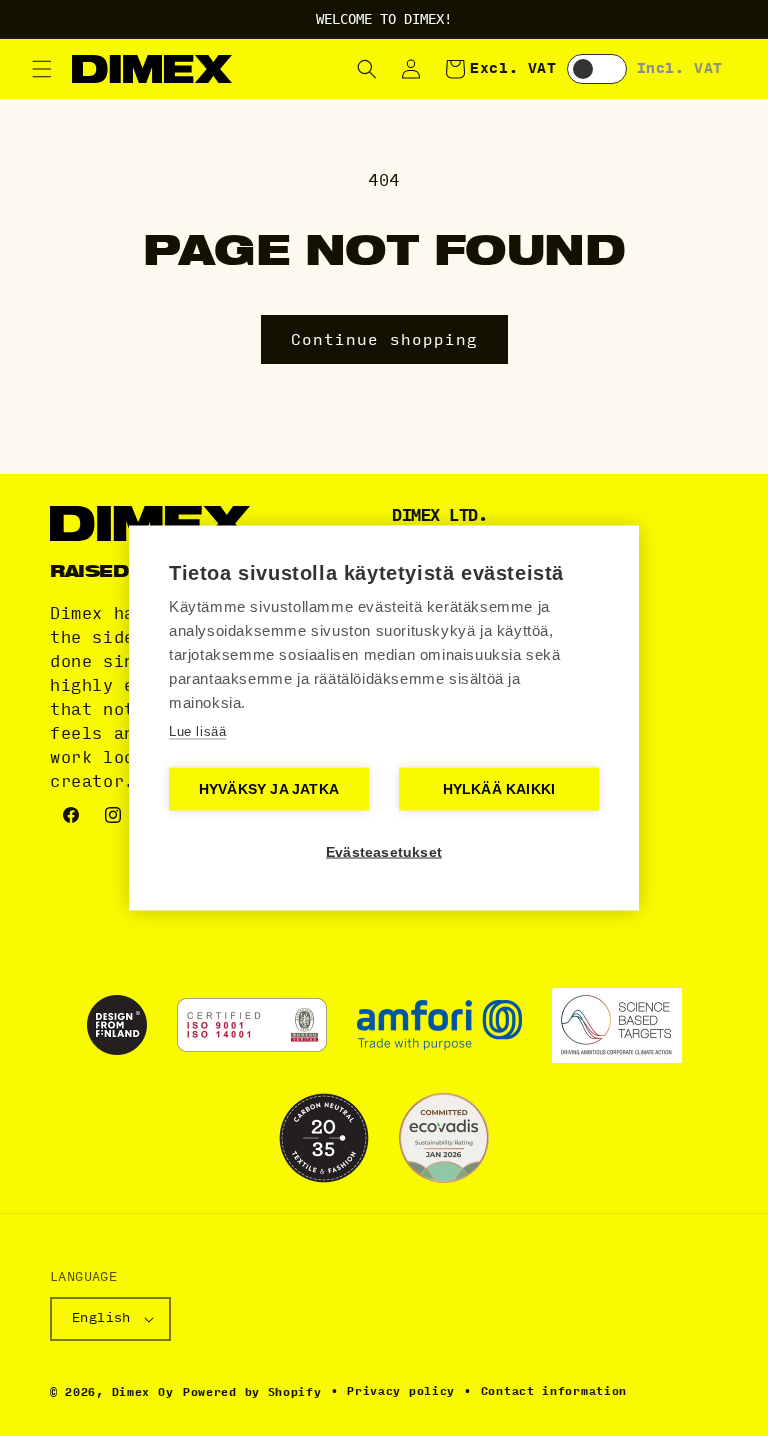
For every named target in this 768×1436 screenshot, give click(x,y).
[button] (42, 69)
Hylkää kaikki (499, 789)
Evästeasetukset (384, 852)
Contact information (554, 1391)
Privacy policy (401, 1391)
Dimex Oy (143, 1392)
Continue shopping (384, 340)
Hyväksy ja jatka (269, 789)
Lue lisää (197, 731)
